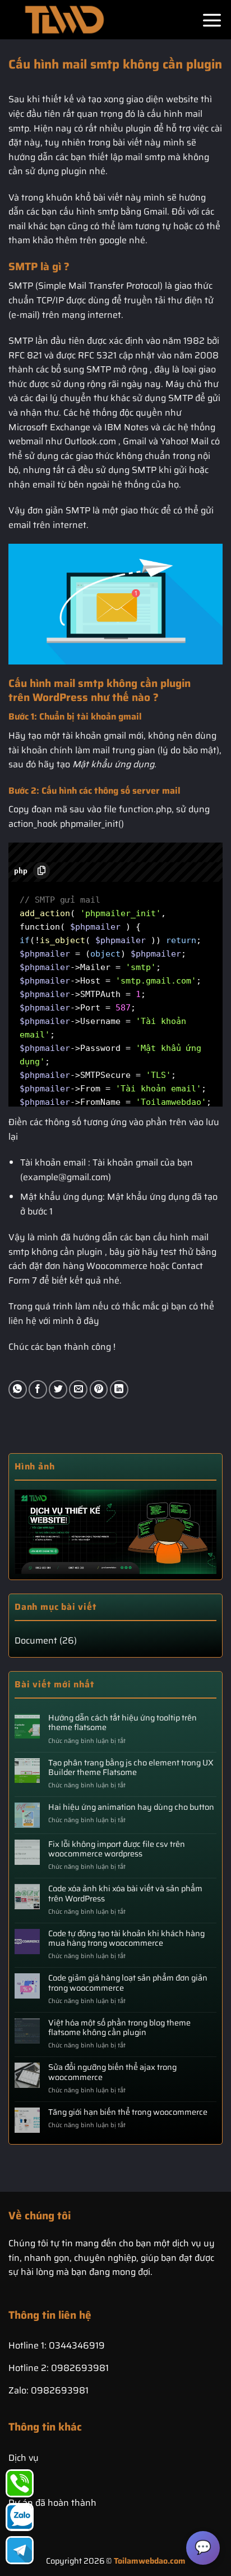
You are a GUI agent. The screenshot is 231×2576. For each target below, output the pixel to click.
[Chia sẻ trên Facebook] (38, 1389)
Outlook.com (90, 441)
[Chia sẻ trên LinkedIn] (119, 1389)
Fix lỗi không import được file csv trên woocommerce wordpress (117, 1849)
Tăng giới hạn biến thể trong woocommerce (128, 2112)
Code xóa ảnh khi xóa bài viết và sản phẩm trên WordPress (125, 1894)
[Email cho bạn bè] (78, 1389)
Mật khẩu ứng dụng (113, 764)
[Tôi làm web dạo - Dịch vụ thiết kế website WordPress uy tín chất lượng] (64, 20)
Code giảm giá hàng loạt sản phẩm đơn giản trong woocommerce (128, 1983)
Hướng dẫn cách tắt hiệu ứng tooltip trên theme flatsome (123, 1723)
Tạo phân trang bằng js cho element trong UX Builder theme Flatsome (131, 1768)
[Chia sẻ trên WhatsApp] (18, 1389)
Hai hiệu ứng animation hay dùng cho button (131, 1807)
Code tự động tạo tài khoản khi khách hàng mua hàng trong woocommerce (126, 1939)
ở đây (88, 1321)
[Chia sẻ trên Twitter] (58, 1389)
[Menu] (212, 20)
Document (36, 1640)
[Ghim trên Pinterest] (99, 1389)
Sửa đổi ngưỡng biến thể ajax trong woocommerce (112, 2072)
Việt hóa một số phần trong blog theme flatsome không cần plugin (119, 2028)
